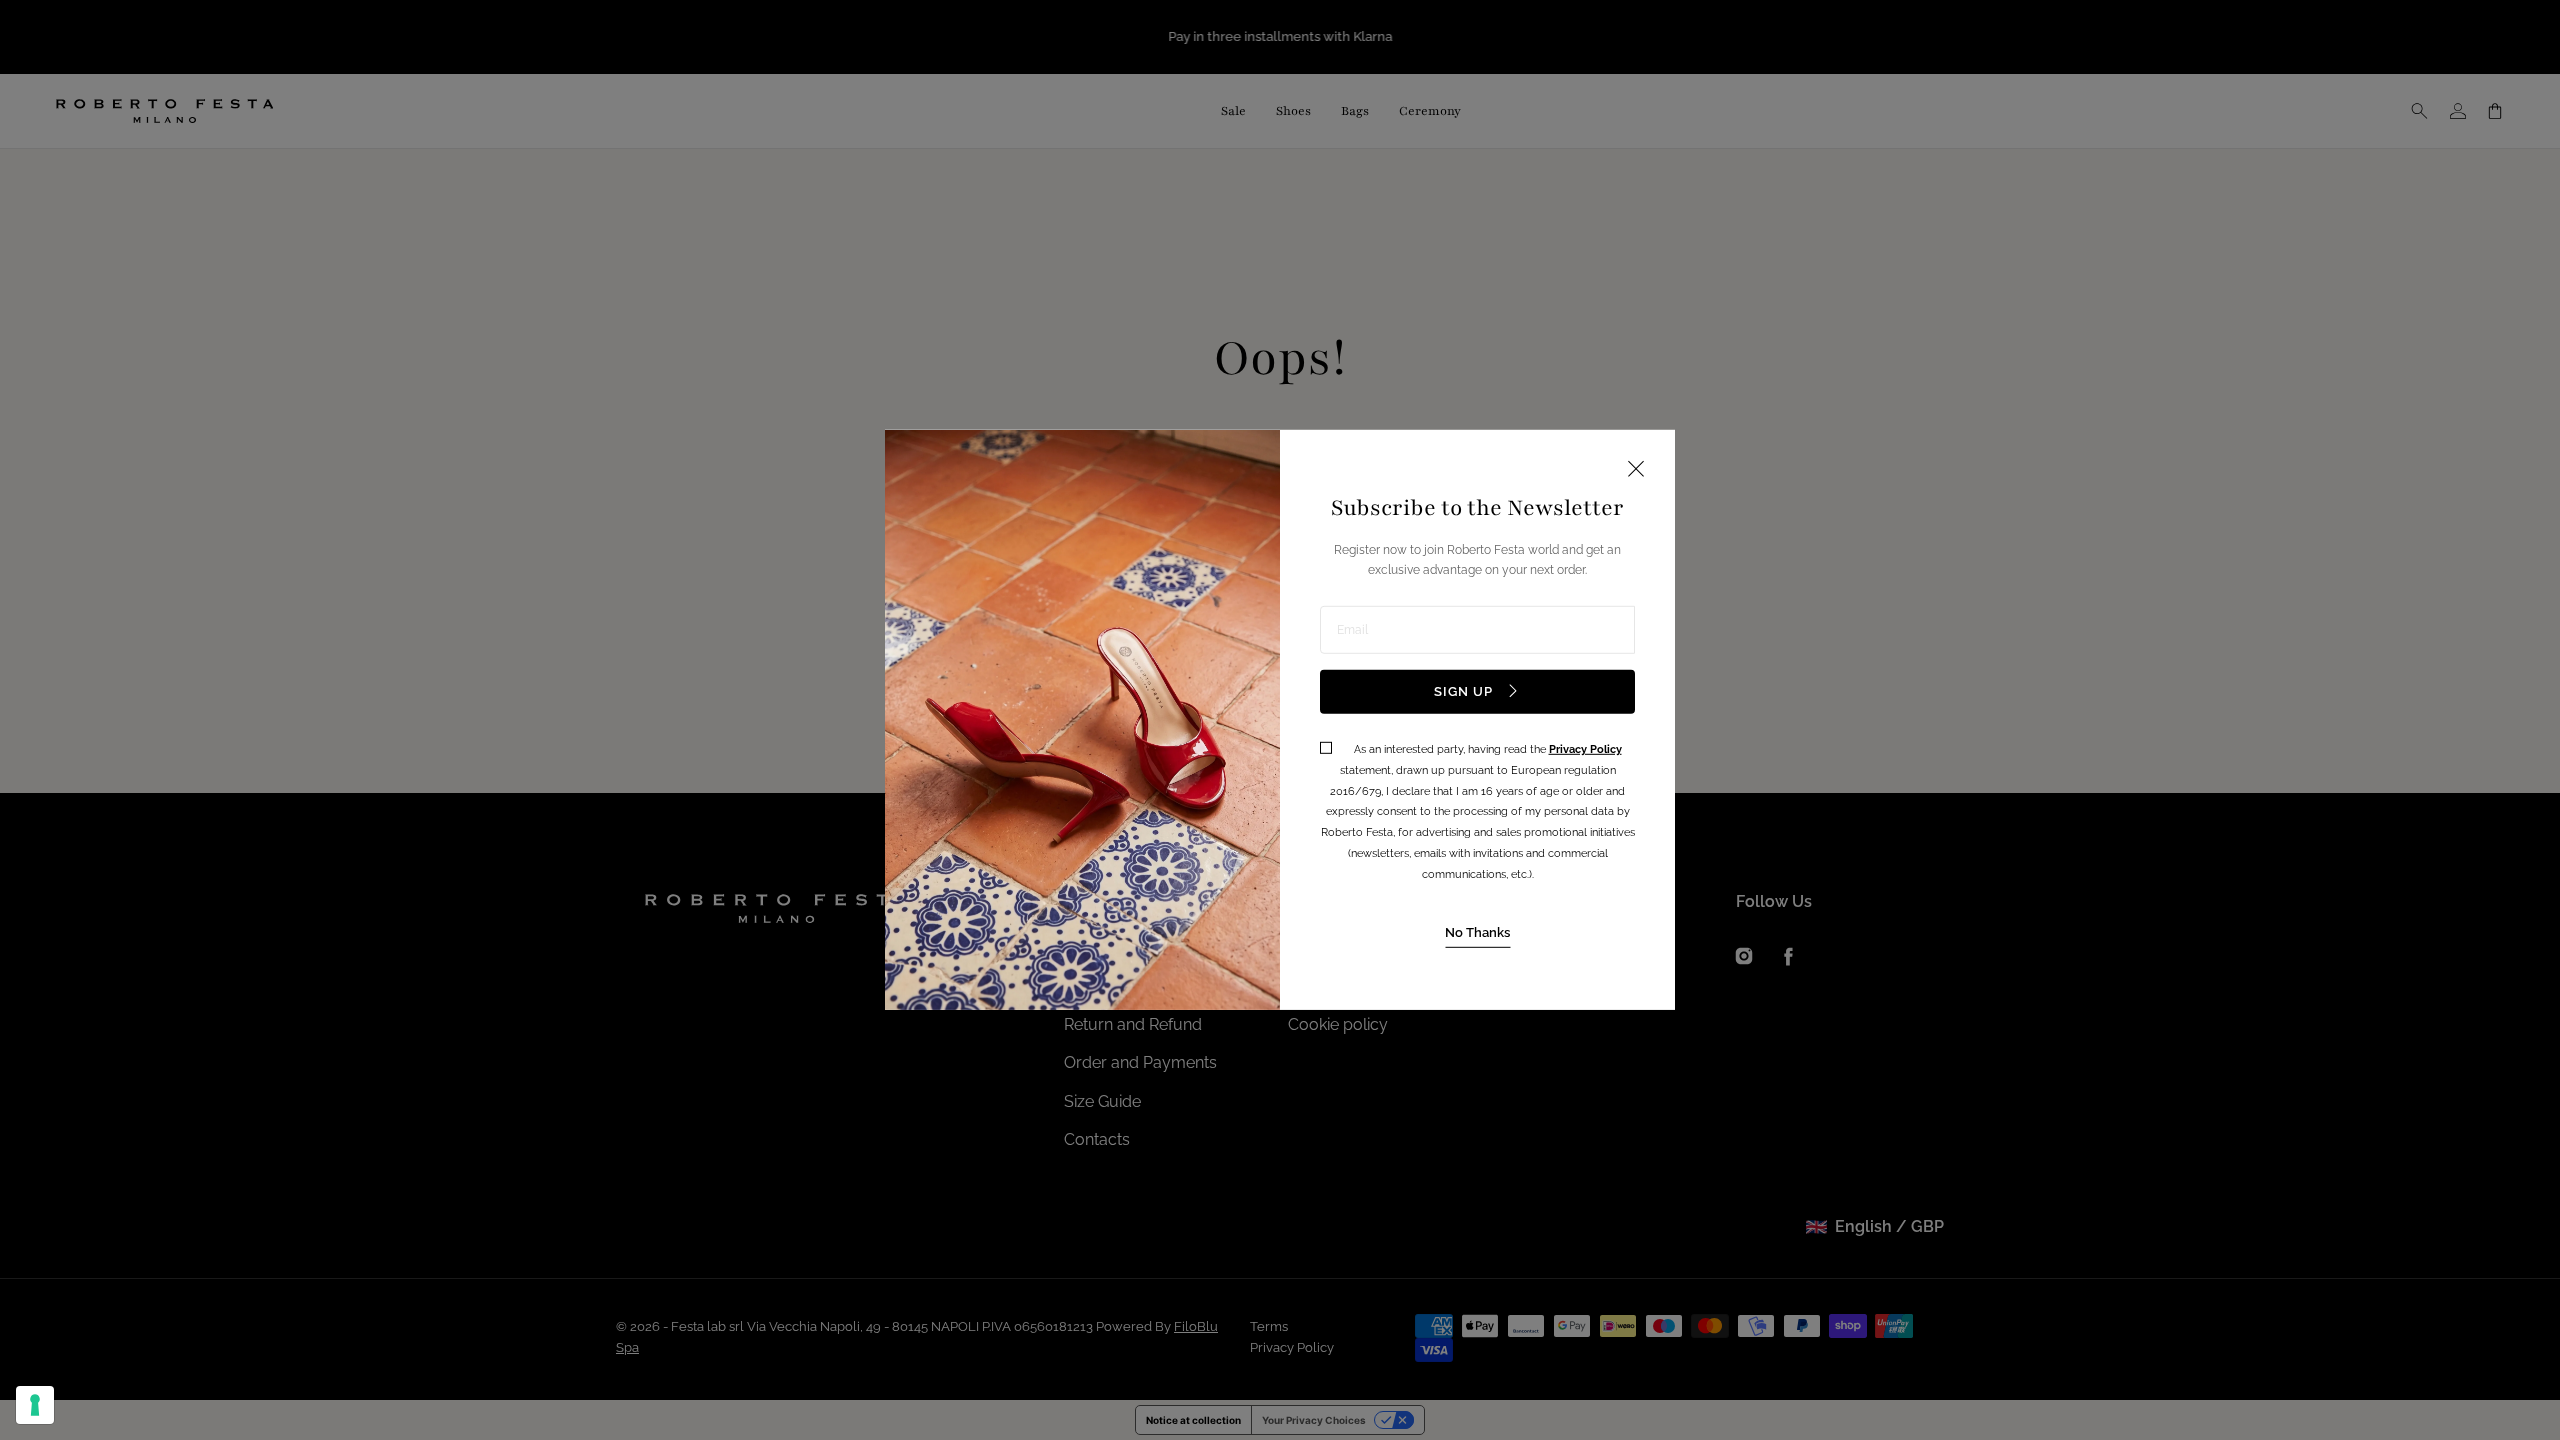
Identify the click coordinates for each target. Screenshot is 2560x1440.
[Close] (1636, 470)
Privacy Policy (1585, 749)
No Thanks (1477, 931)
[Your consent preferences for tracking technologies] (35, 1405)
